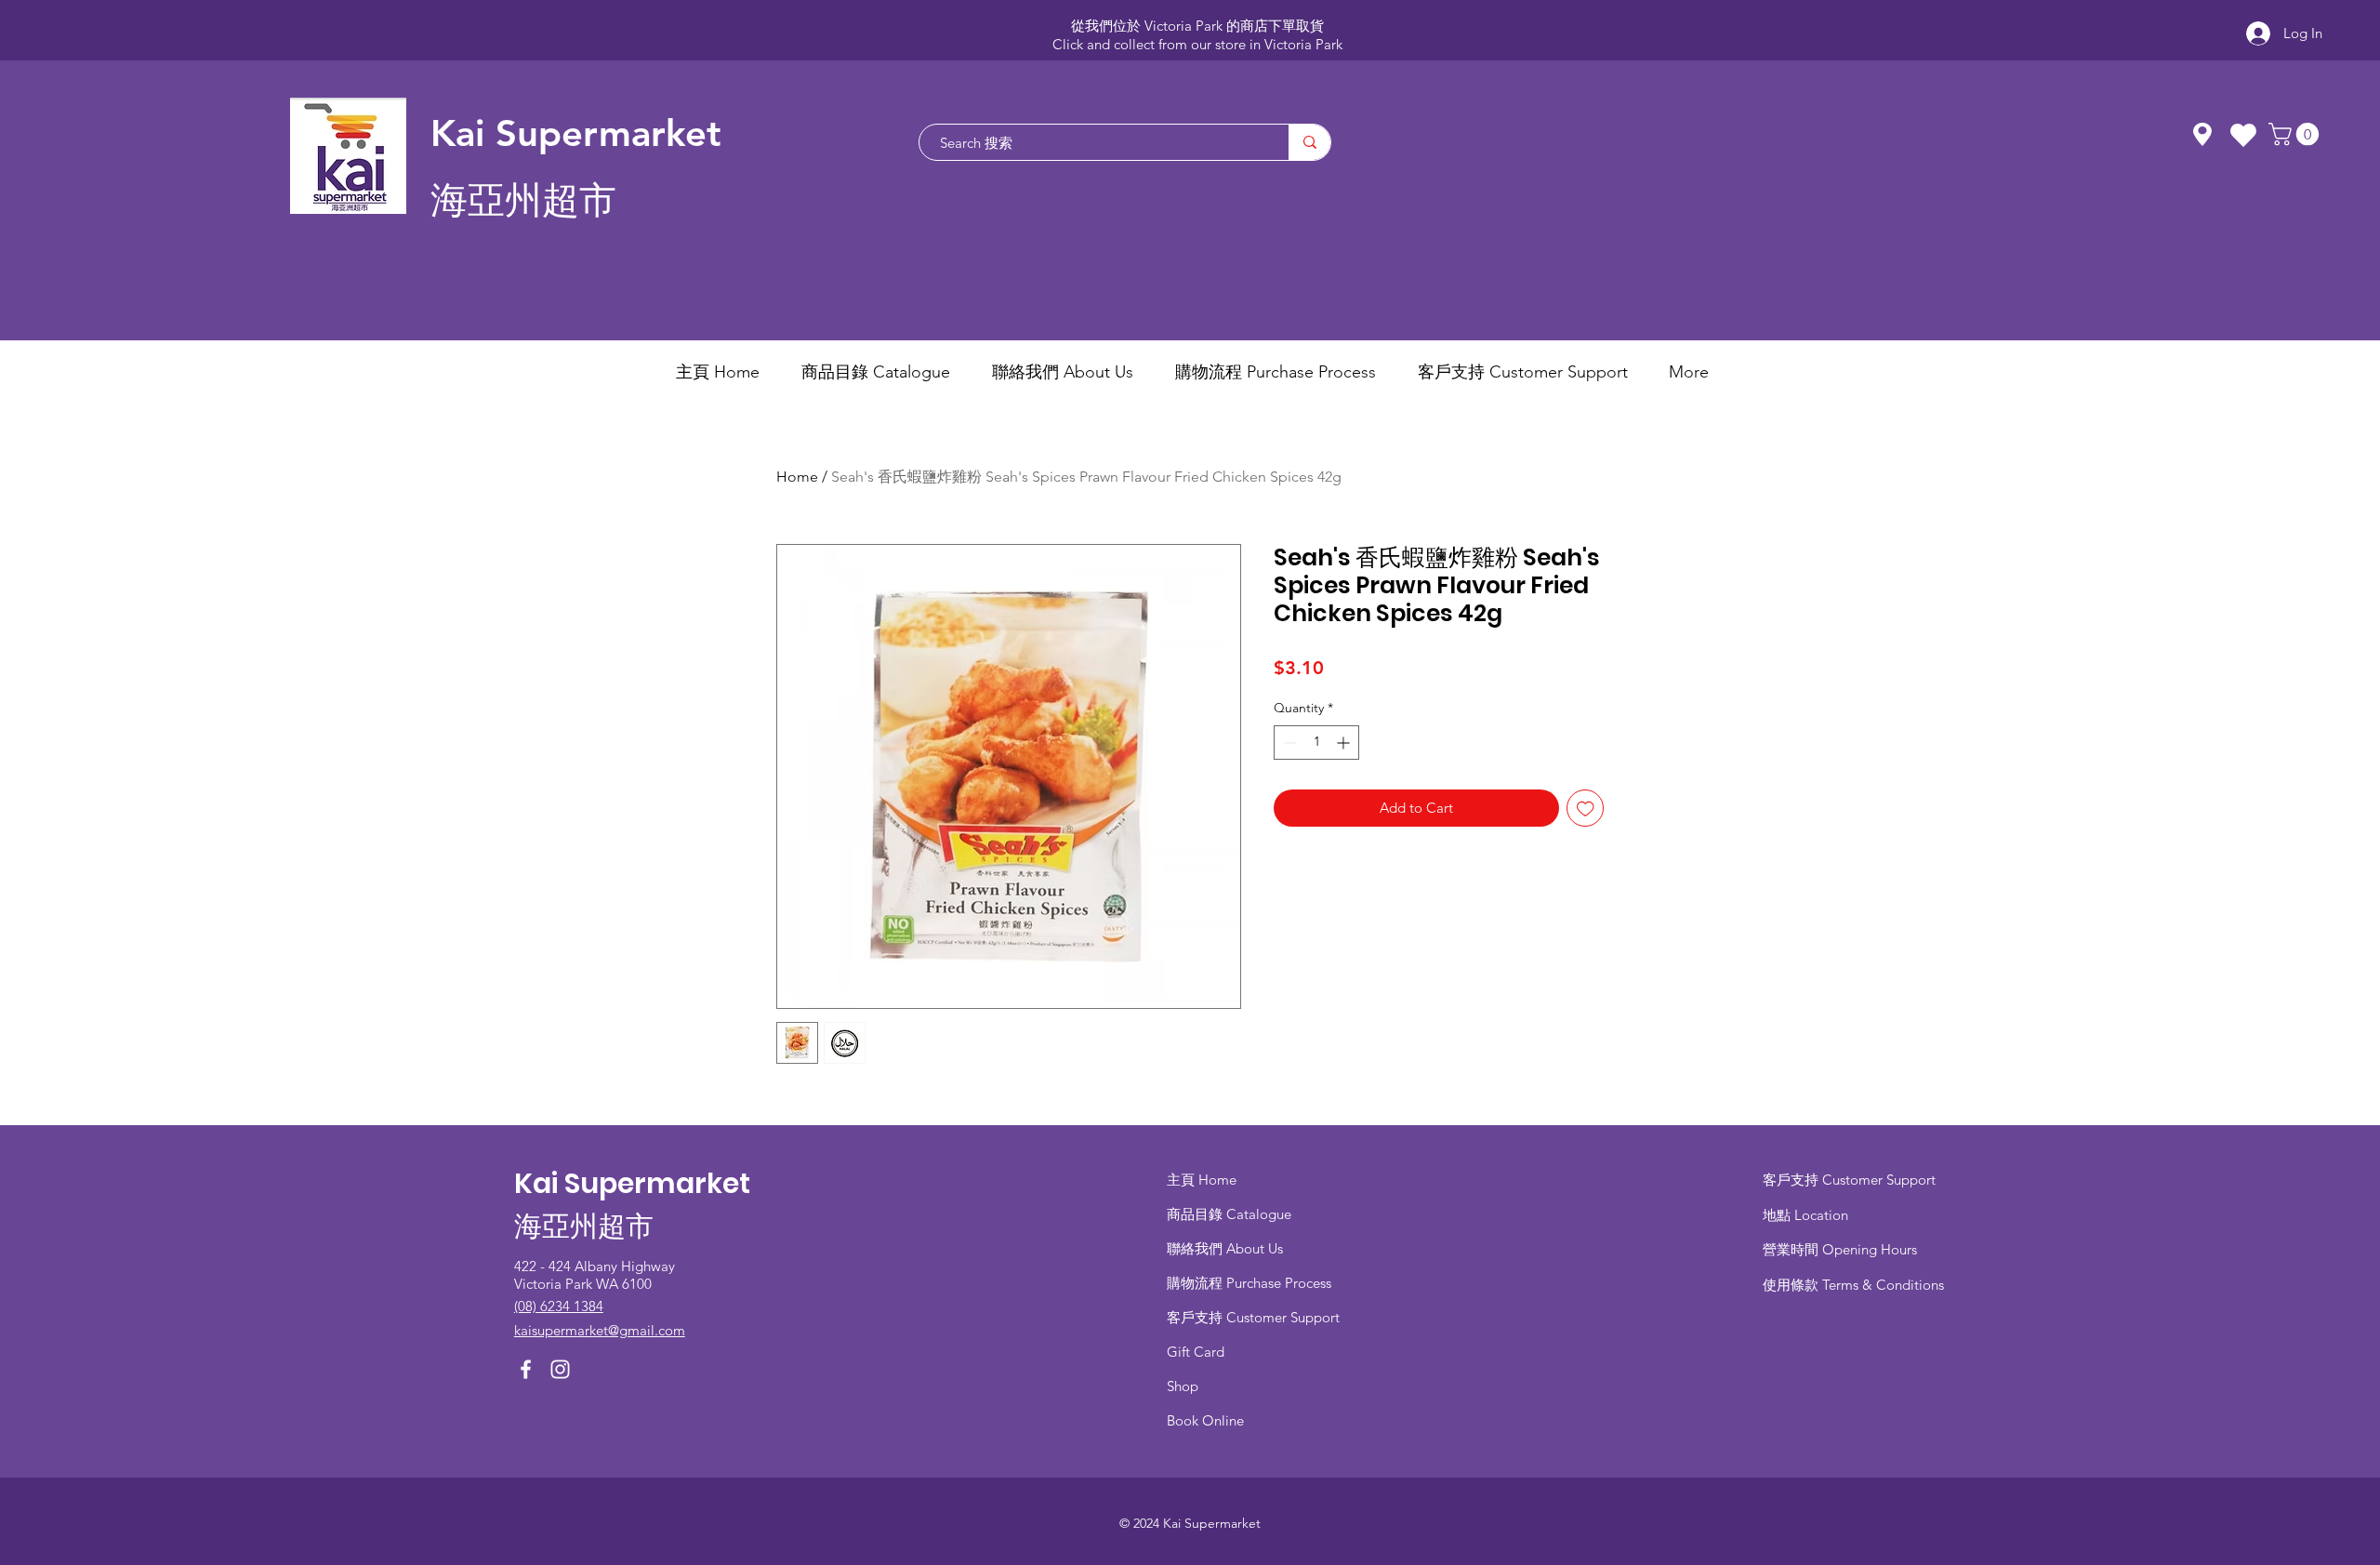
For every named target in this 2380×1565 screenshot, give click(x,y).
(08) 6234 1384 (559, 1306)
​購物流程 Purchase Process (1249, 1283)
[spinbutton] (1316, 743)
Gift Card (1196, 1352)
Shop (1183, 1386)
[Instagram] (560, 1369)
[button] (2296, 134)
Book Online (1205, 1420)
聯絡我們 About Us (1225, 1248)
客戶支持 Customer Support (1253, 1317)
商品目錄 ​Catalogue (1231, 1214)
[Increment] (1345, 743)
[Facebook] (526, 1369)
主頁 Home (1202, 1180)
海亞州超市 (523, 200)
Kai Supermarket (576, 133)
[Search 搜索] (1309, 142)
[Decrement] (1288, 743)
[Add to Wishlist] (1586, 809)
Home (797, 477)
